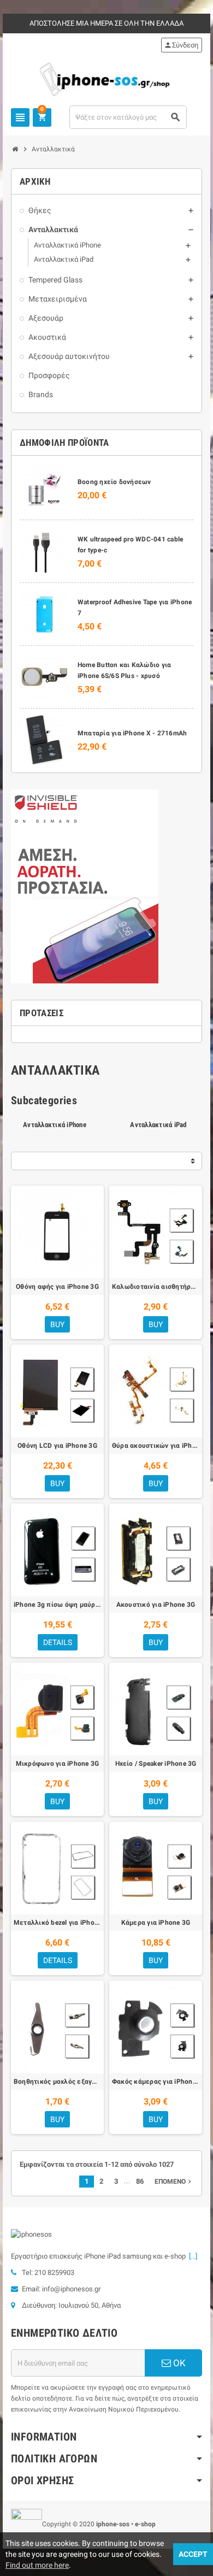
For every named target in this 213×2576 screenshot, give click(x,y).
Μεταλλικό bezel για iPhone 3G (57, 1923)
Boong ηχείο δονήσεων (114, 482)
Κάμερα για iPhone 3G (156, 1923)
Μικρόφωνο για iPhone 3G (58, 1764)
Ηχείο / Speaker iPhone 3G (156, 1764)
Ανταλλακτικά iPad (158, 1125)
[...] (191, 2256)
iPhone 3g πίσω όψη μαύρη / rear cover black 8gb (57, 1605)
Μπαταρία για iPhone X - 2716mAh (132, 733)
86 (140, 2181)
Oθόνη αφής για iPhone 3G (57, 1287)
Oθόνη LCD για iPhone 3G (57, 1446)
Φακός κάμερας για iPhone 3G (156, 2082)
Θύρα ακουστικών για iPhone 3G (156, 1446)
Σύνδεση (181, 45)
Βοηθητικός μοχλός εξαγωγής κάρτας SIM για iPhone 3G (57, 2082)
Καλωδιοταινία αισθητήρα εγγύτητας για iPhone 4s (156, 1287)
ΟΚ (178, 2363)
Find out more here (37, 2565)
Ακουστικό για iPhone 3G (156, 1605)
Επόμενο (174, 2182)
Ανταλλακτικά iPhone (55, 1125)
